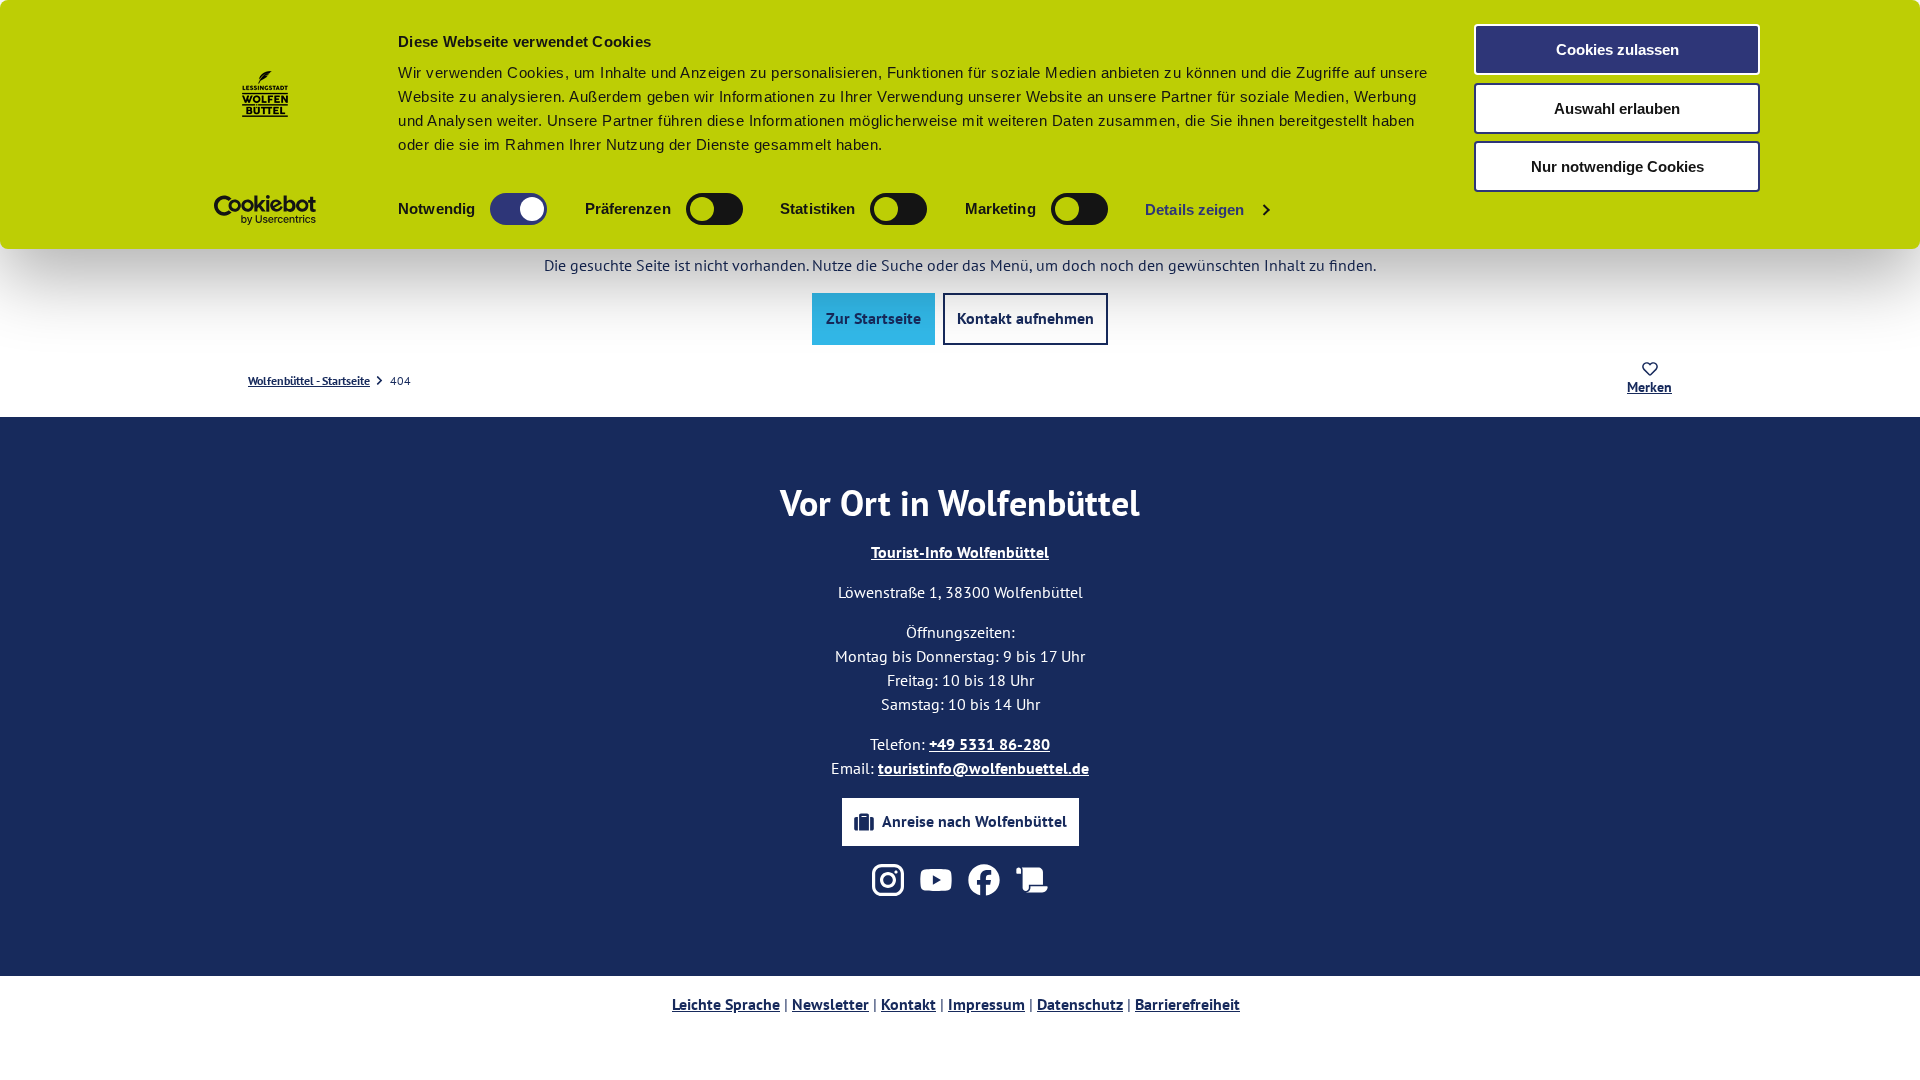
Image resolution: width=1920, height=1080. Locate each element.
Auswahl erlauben (1617, 108)
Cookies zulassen (1617, 49)
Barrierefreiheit (1187, 1004)
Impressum (986, 1004)
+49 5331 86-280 (989, 744)
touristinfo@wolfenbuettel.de (983, 768)
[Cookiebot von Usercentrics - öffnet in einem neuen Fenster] (265, 210)
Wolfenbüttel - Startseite (309, 380)
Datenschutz (1080, 1004)
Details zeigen (1194, 209)
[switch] (714, 209)
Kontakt (908, 1004)
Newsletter (830, 1004)
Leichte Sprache (726, 1004)
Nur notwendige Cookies (1617, 166)
